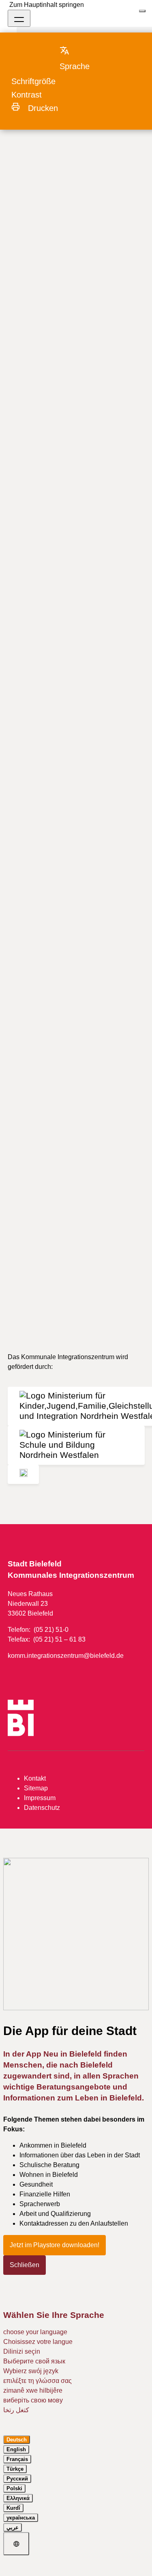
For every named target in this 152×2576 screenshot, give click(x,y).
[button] (82, 58)
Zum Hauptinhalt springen (47, 5)
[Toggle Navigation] (19, 18)
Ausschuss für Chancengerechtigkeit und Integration (72, 139)
